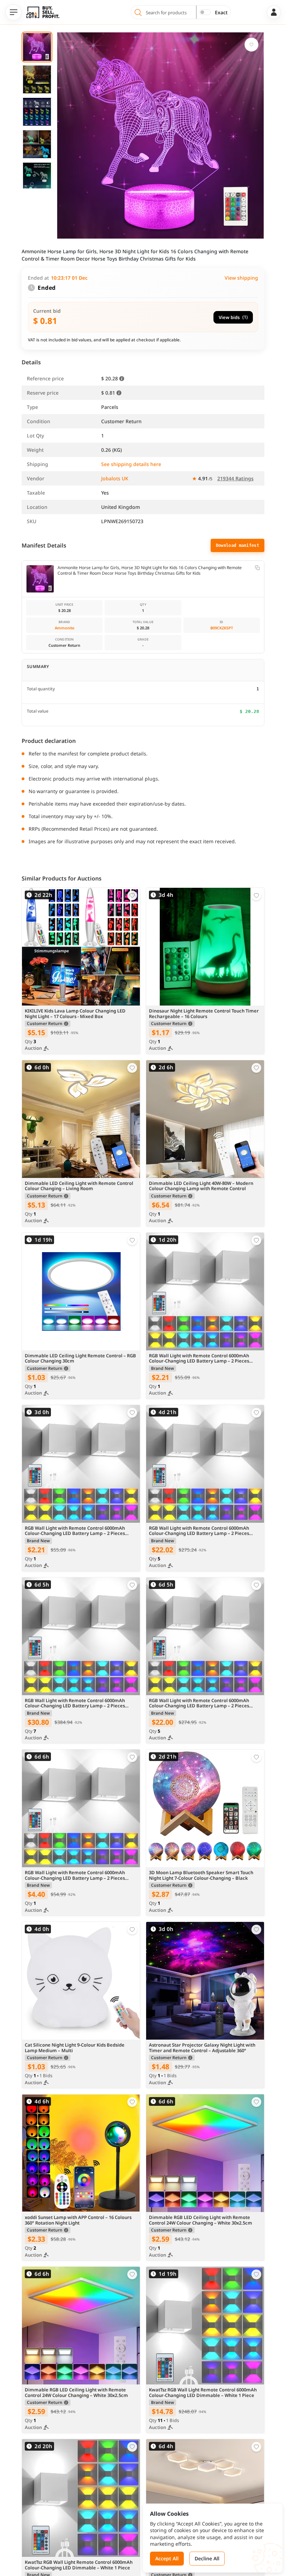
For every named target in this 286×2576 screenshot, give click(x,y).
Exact (221, 12)
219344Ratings (235, 478)
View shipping (241, 278)
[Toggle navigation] (13, 12)
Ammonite (65, 628)
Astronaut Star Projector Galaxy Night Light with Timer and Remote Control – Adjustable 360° (202, 2048)
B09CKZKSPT (222, 628)
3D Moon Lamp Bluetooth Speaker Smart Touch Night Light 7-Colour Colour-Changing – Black (201, 1876)
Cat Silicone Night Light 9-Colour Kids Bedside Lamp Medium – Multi (75, 2048)
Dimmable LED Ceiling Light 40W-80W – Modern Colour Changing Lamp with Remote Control (201, 1186)
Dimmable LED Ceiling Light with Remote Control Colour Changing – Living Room (79, 1186)
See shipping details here (131, 464)
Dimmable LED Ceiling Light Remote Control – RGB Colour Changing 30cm (80, 1359)
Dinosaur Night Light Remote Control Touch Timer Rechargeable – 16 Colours (204, 1014)
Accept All (167, 2558)
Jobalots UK (115, 478)
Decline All (207, 2558)
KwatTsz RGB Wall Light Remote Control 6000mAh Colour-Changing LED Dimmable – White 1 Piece (203, 2393)
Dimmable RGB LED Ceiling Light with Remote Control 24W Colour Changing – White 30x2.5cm (201, 2220)
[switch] (205, 12)
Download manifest (238, 545)
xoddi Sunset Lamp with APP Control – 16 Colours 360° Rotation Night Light (78, 2220)
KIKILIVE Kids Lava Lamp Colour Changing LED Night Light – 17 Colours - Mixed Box (75, 1014)
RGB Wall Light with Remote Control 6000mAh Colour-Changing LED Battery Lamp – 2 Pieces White (199, 1359)
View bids (233, 317)
